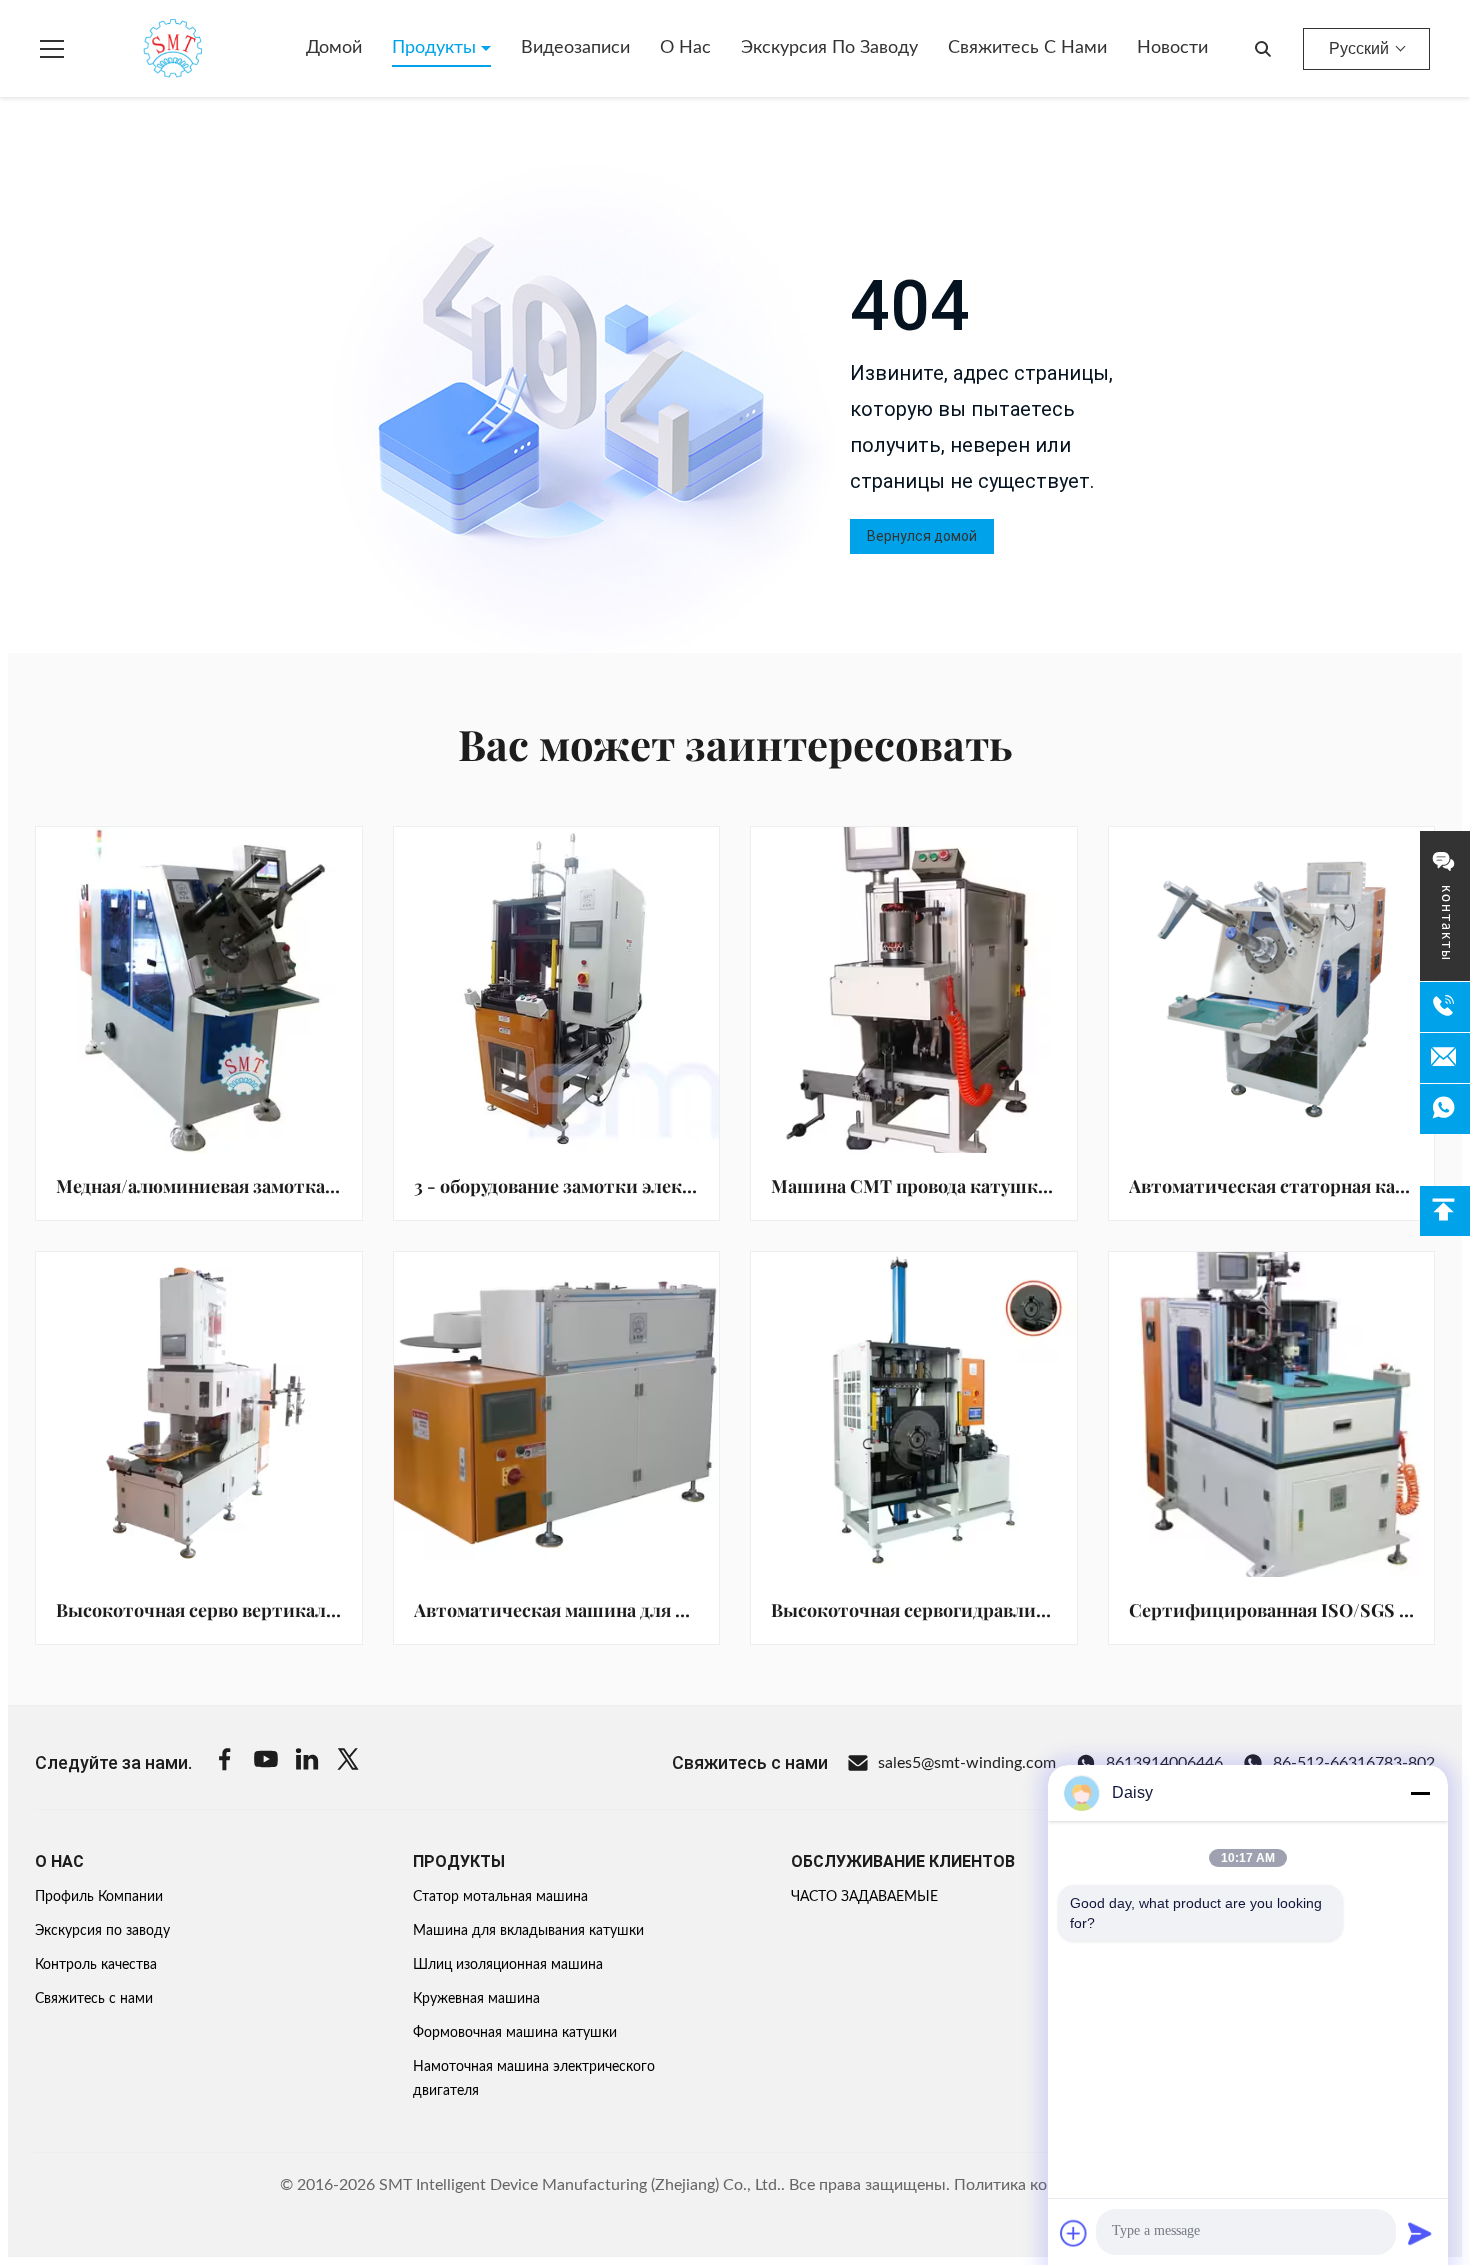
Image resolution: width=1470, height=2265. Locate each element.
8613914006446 (1164, 1763)
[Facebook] (225, 1762)
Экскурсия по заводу (829, 48)
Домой (334, 48)
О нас (685, 48)
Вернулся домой (922, 536)
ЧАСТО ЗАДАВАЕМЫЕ (864, 1897)
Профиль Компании (99, 1897)
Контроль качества (96, 1965)
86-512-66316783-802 (1354, 1763)
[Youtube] (266, 1762)
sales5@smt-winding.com (967, 1763)
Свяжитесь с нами (1027, 48)
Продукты (436, 48)
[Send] (1420, 2233)
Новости (1172, 48)
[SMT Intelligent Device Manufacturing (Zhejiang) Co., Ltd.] (144, 49)
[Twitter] (348, 1762)
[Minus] (1420, 1793)
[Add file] (1074, 2233)
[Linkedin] (307, 1762)
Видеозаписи (575, 48)
